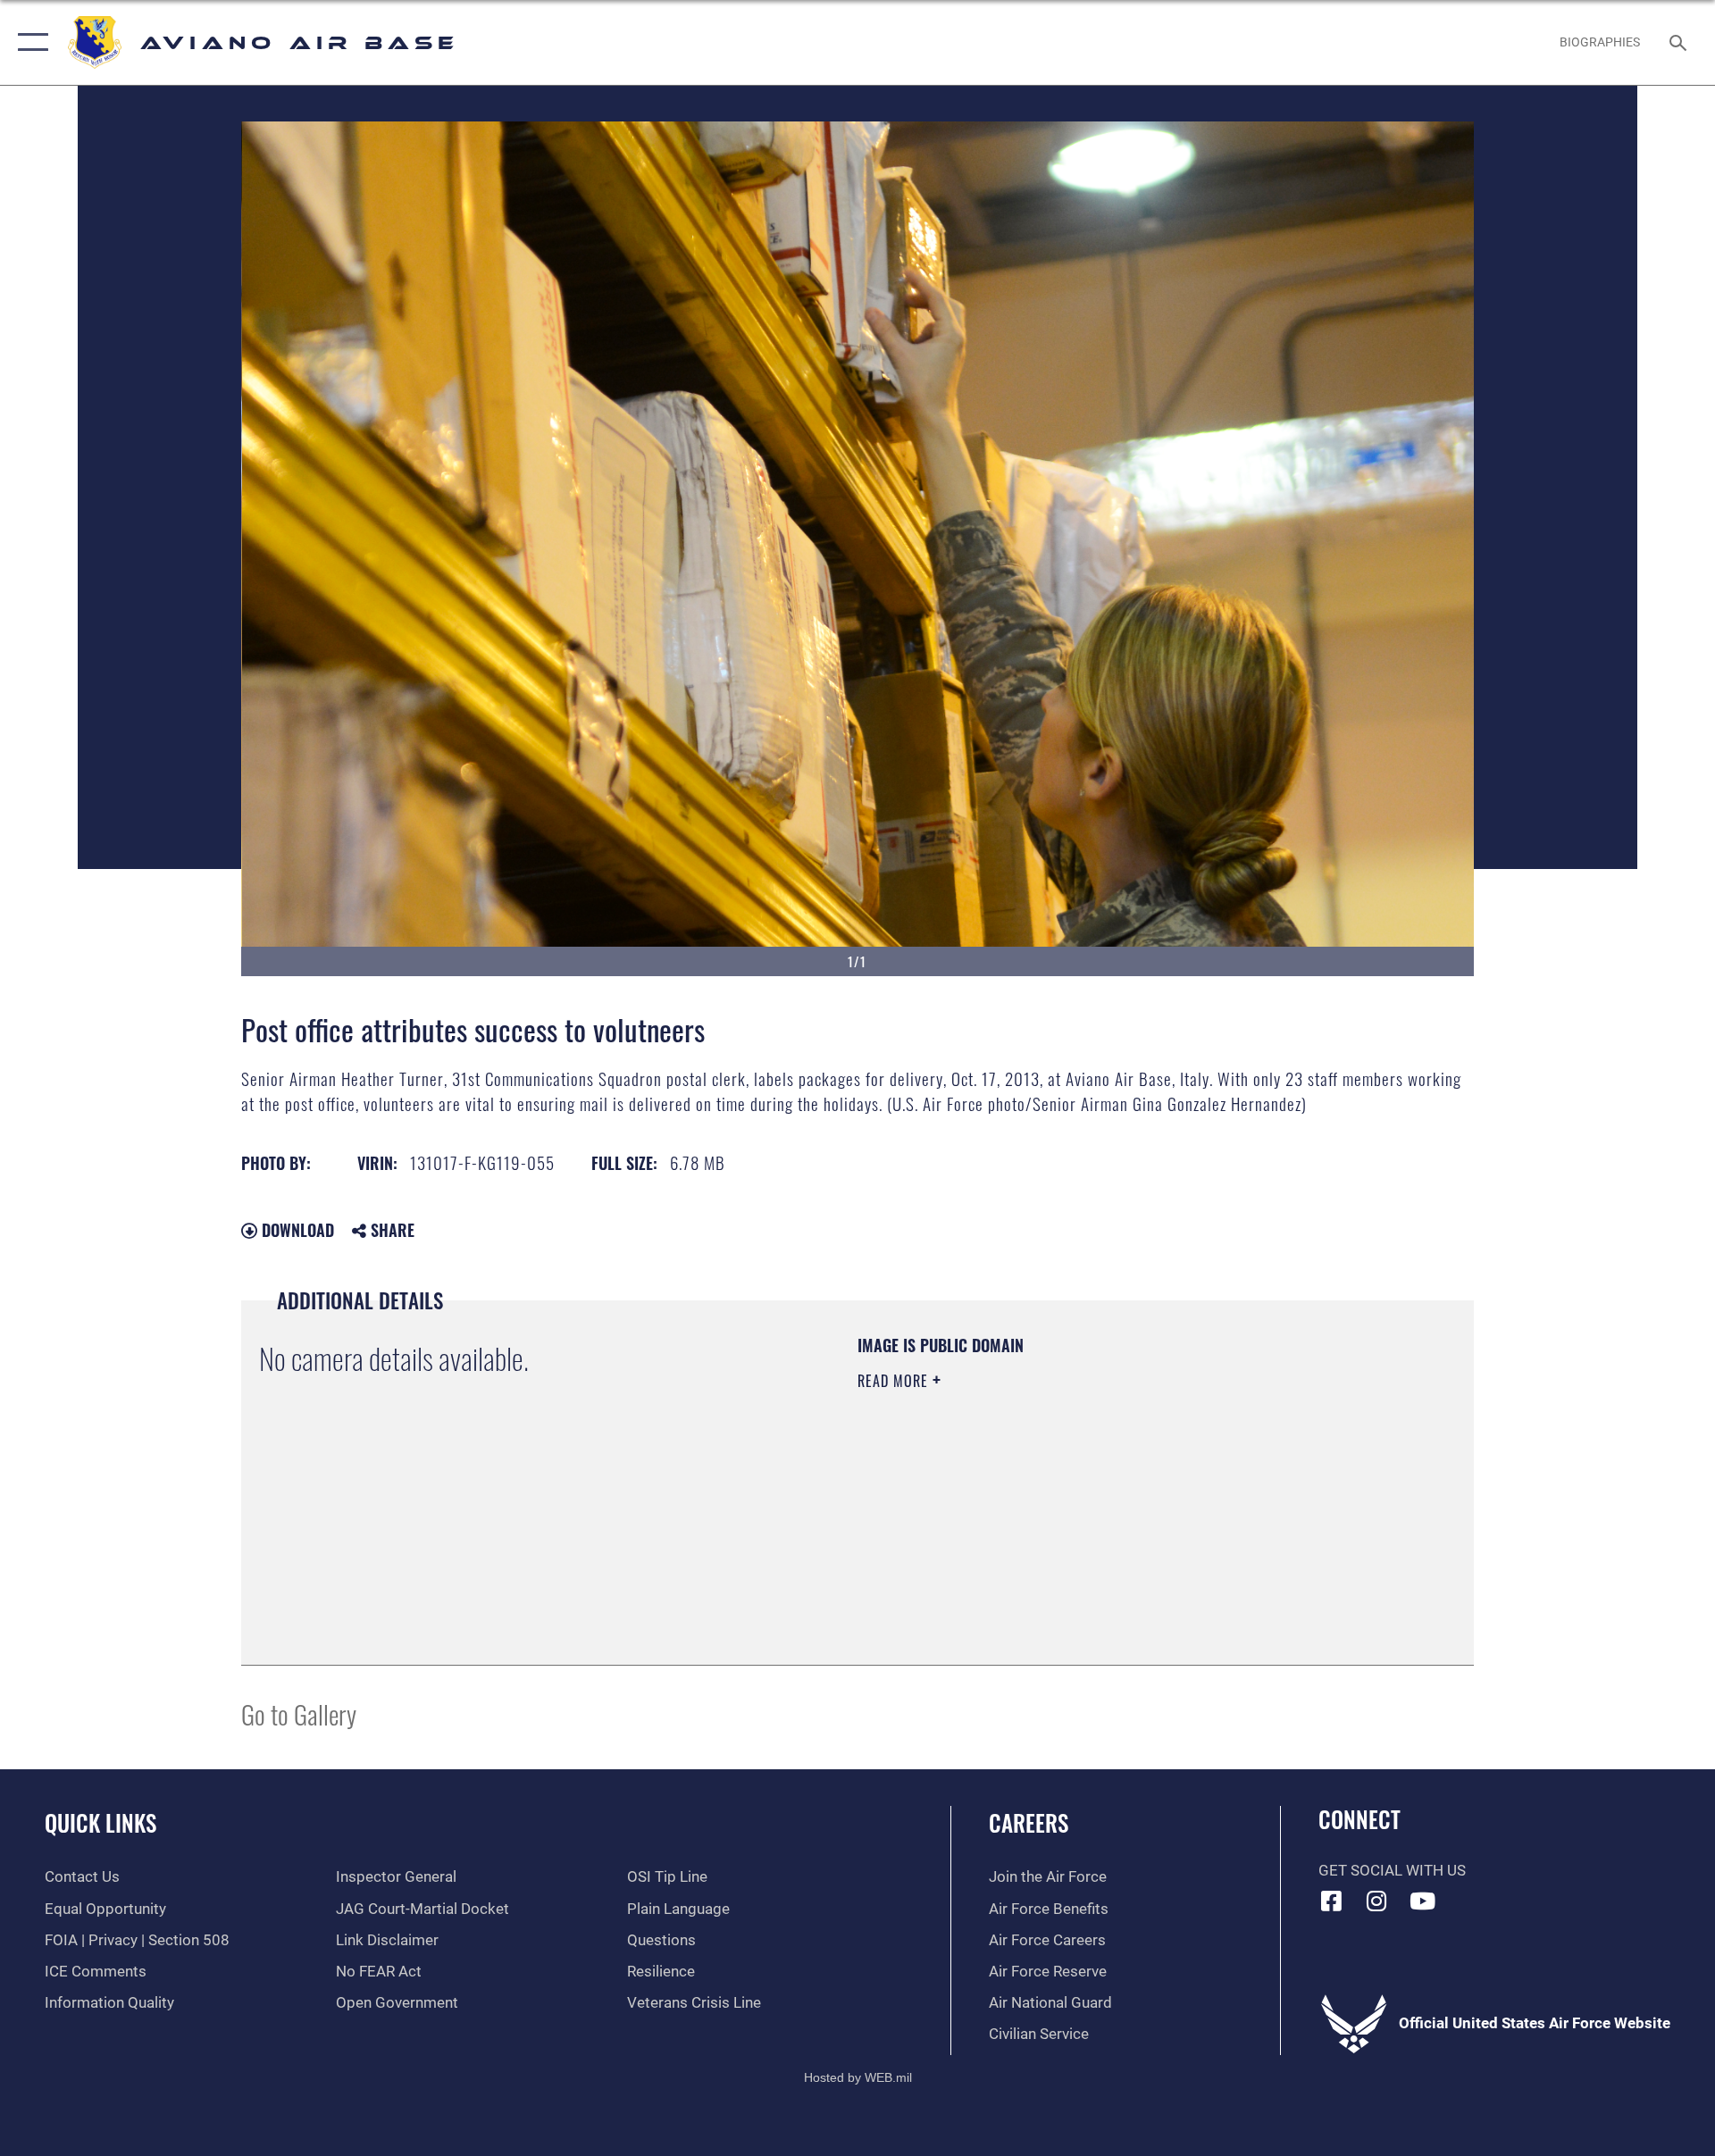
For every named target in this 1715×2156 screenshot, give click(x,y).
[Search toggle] (1680, 42)
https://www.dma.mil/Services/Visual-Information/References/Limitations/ (1067, 1494)
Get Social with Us (1392, 1871)
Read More (895, 1381)
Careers (1029, 1822)
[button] (29, 42)
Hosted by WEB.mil (858, 2077)
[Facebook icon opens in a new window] (1332, 1901)
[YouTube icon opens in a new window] (1422, 1901)
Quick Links (100, 1822)
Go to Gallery (299, 1713)
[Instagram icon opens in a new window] (1376, 1901)
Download (296, 1230)
